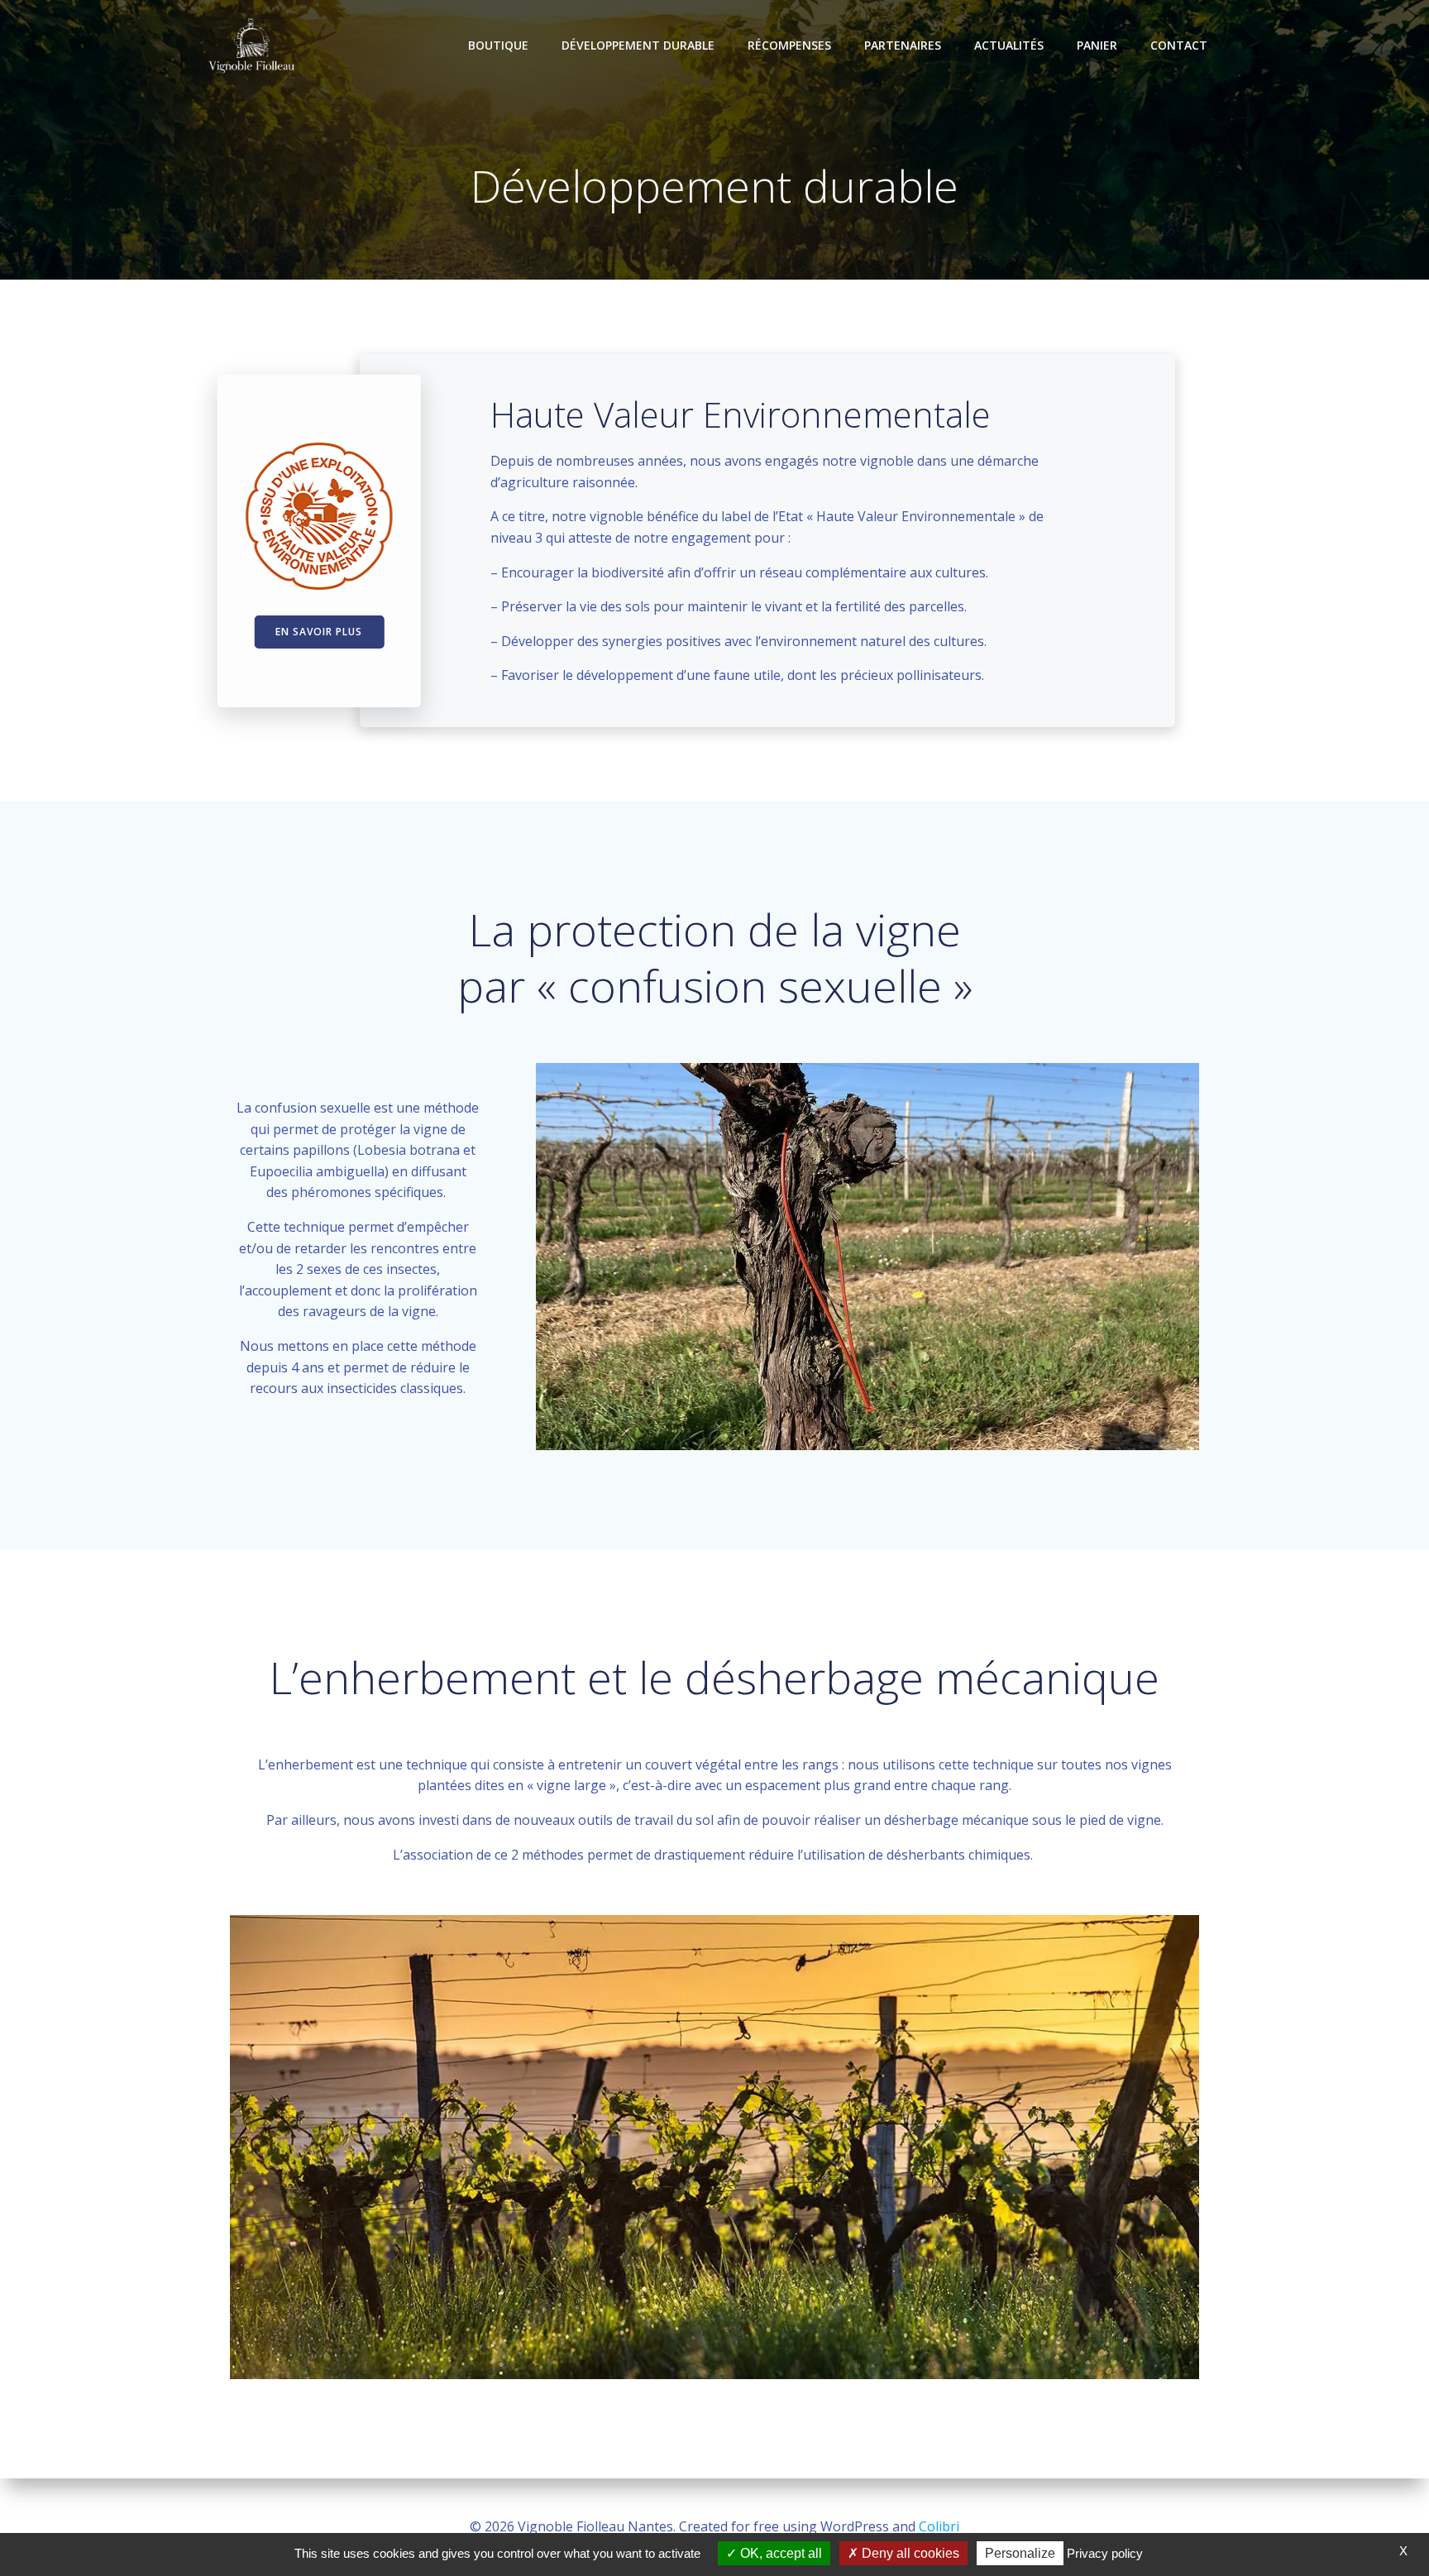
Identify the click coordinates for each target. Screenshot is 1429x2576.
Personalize (1020, 2553)
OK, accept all (779, 2553)
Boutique (498, 45)
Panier (1097, 45)
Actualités (1009, 45)
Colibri (939, 2526)
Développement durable (638, 45)
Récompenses (789, 45)
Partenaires (903, 45)
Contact (1179, 45)
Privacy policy (1105, 2553)
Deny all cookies (909, 2553)
